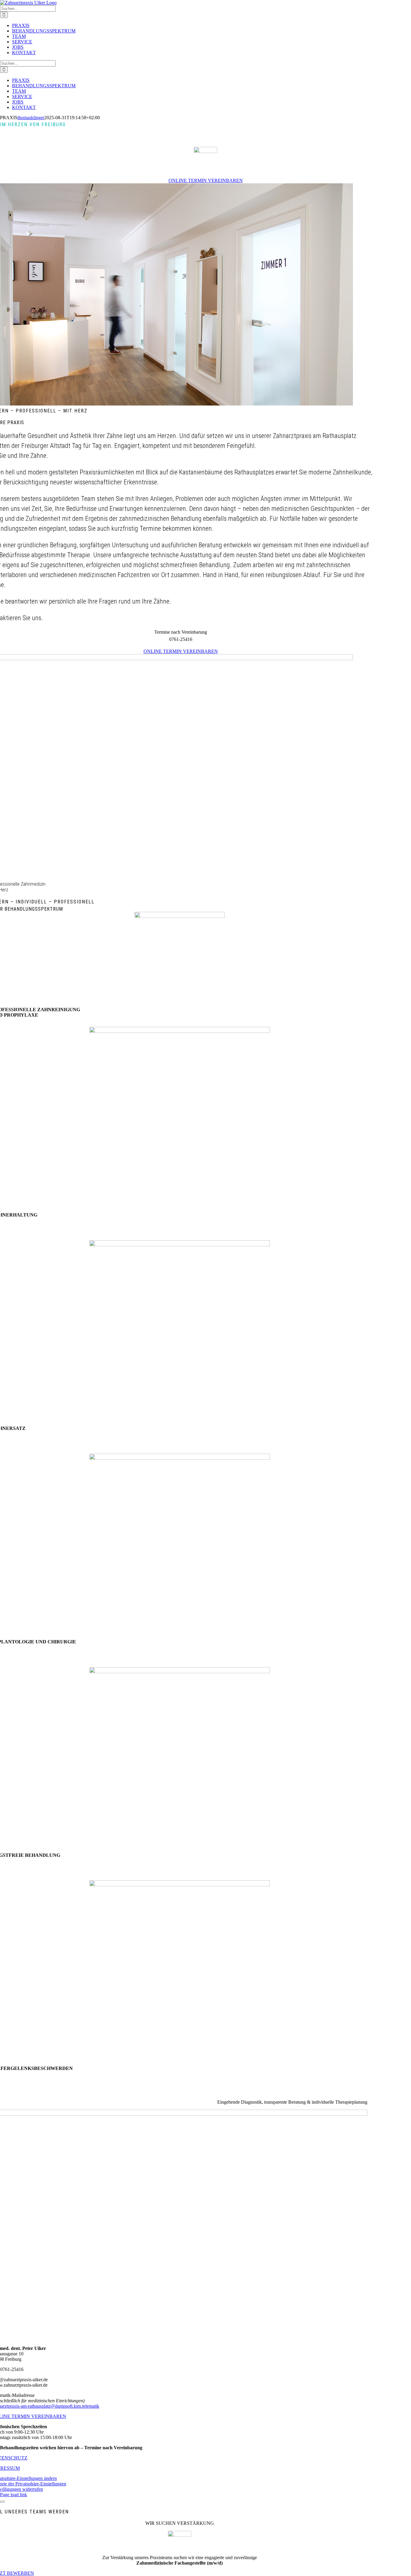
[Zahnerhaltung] (180, 1031)
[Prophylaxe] (180, 916)
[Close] (2, 2502)
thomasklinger (31, 118)
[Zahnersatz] (180, 1245)
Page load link (14, 2495)
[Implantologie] (180, 1458)
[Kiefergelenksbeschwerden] (180, 1885)
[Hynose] (180, 1672)
